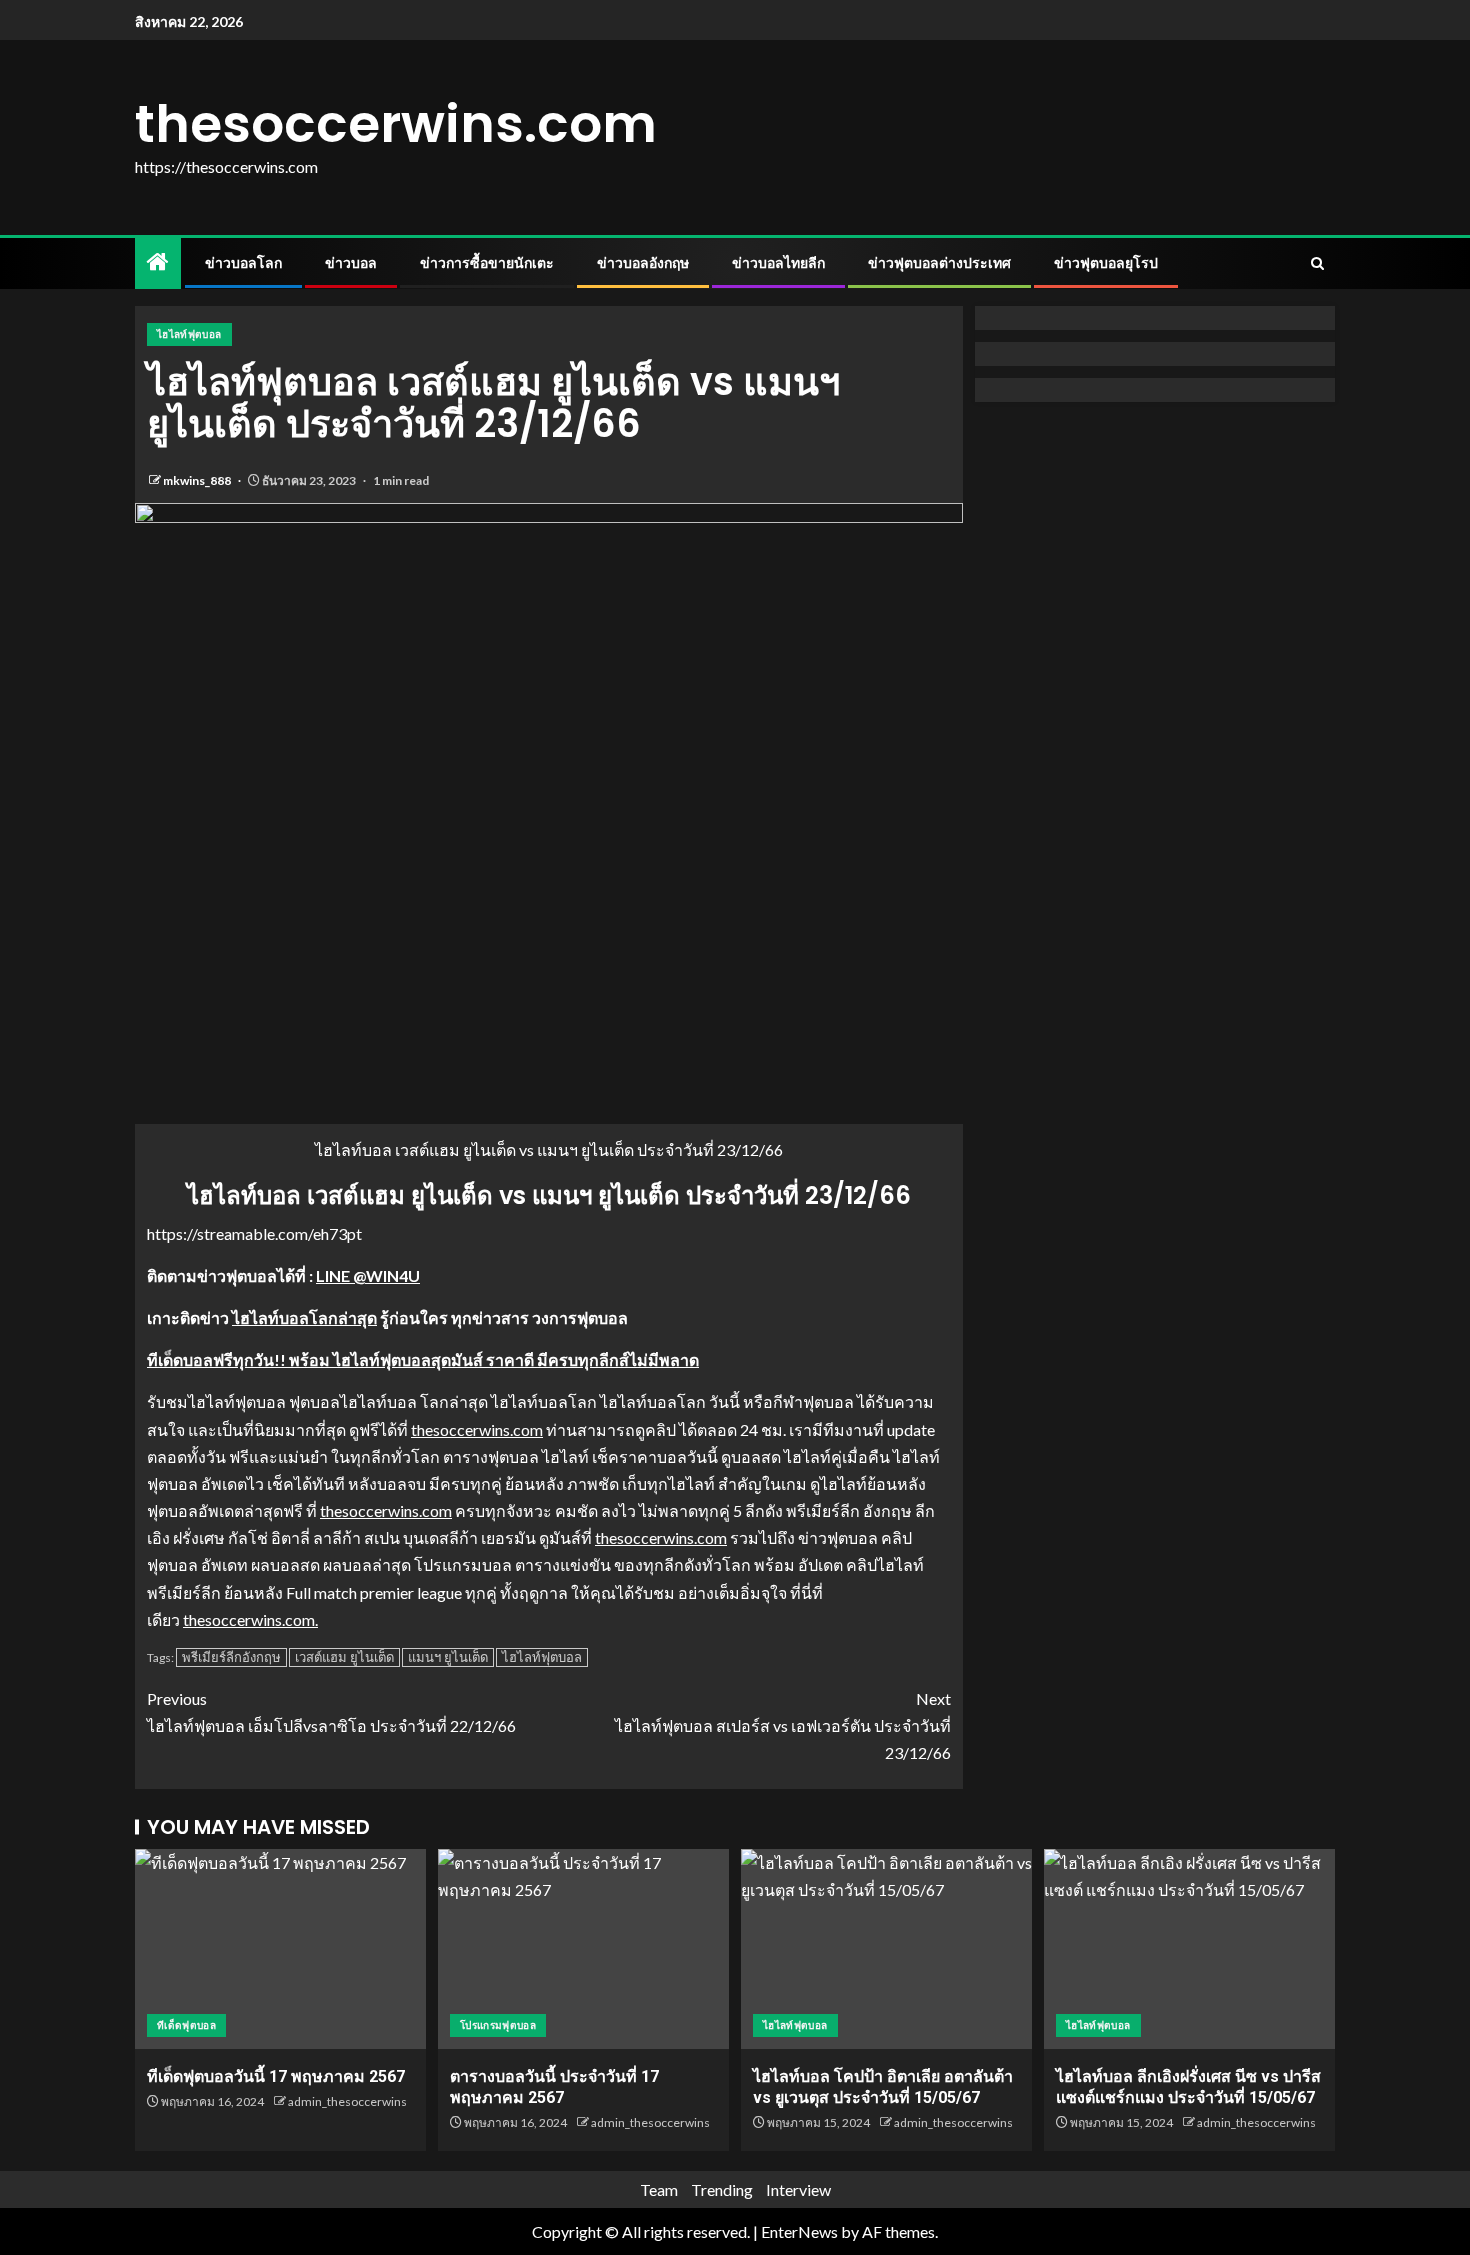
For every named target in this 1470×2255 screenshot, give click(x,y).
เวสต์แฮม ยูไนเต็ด (344, 1657)
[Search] (1317, 263)
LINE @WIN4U (368, 1275)
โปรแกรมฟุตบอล (498, 2025)
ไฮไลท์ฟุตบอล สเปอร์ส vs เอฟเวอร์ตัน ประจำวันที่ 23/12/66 (783, 1725)
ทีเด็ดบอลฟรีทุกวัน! (213, 1359)
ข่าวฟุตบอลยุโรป (1106, 263)
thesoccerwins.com (396, 123)
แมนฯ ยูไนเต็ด (448, 1657)
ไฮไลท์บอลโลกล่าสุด (304, 1317)
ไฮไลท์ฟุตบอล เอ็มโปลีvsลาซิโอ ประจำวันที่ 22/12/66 (331, 1712)
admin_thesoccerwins (347, 2101)
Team (659, 2189)
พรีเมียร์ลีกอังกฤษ (231, 1657)
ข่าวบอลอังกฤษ (643, 263)
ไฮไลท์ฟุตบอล (189, 334)
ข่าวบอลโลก (243, 263)
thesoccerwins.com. (250, 1619)
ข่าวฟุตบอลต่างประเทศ (939, 263)
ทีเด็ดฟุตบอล (186, 2025)
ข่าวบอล (351, 263)
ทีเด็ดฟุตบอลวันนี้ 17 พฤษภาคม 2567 (276, 2076)
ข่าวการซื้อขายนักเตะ (487, 263)
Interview (798, 2189)
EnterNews (799, 2231)
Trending (722, 2189)
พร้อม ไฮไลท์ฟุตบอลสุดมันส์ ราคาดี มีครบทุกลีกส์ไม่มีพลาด (492, 1359)
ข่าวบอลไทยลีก (778, 263)
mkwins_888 (198, 480)
